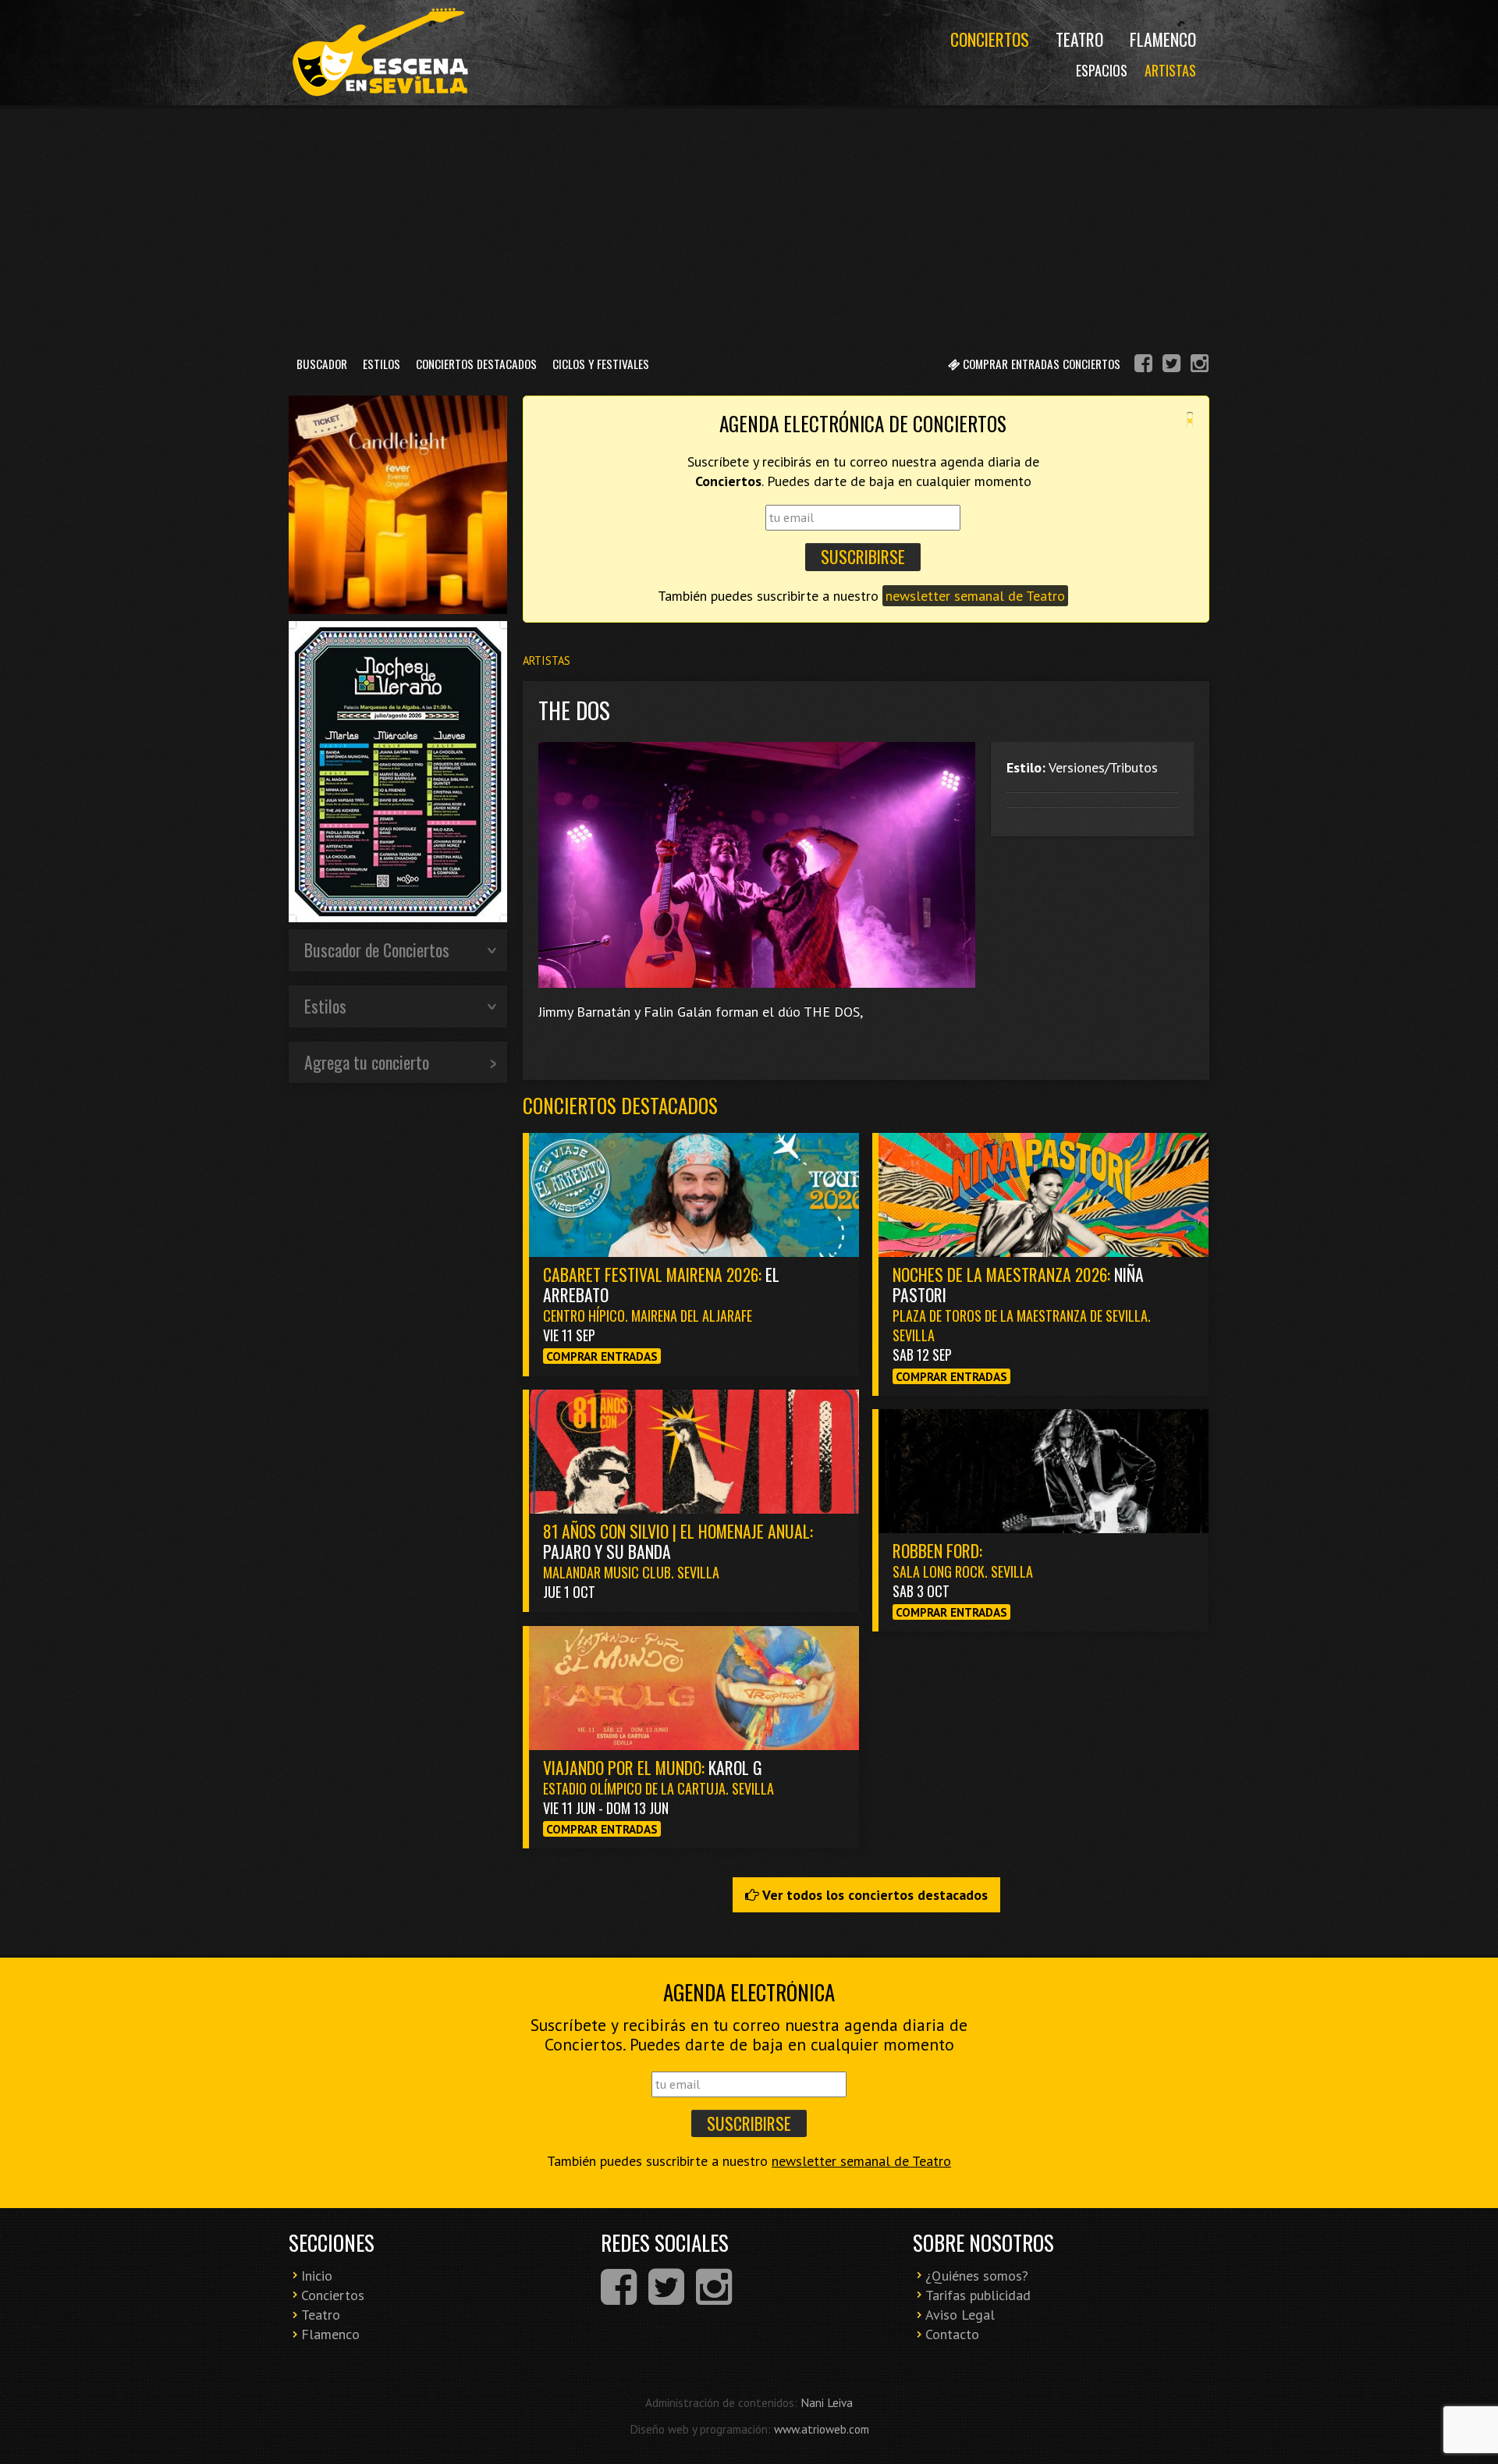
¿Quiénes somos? (977, 2276)
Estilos (382, 364)
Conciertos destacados (620, 1105)
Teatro (1079, 39)
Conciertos (990, 39)
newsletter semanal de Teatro (975, 596)
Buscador (322, 364)
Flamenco (1163, 39)
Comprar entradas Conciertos (1040, 364)
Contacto (952, 2334)
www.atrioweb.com (822, 2429)
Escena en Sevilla (378, 53)
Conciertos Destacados (476, 364)
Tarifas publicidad (978, 2295)
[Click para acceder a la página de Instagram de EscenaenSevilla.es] (1200, 366)
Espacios (1102, 70)
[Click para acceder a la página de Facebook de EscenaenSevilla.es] (1143, 366)
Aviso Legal (960, 2315)
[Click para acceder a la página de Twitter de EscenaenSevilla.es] (1171, 366)
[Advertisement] (749, 225)
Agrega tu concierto (367, 1062)
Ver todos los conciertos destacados (873, 1895)
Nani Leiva (827, 2402)
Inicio (317, 2276)
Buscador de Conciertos (377, 950)
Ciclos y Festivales (601, 364)
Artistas (1170, 70)
